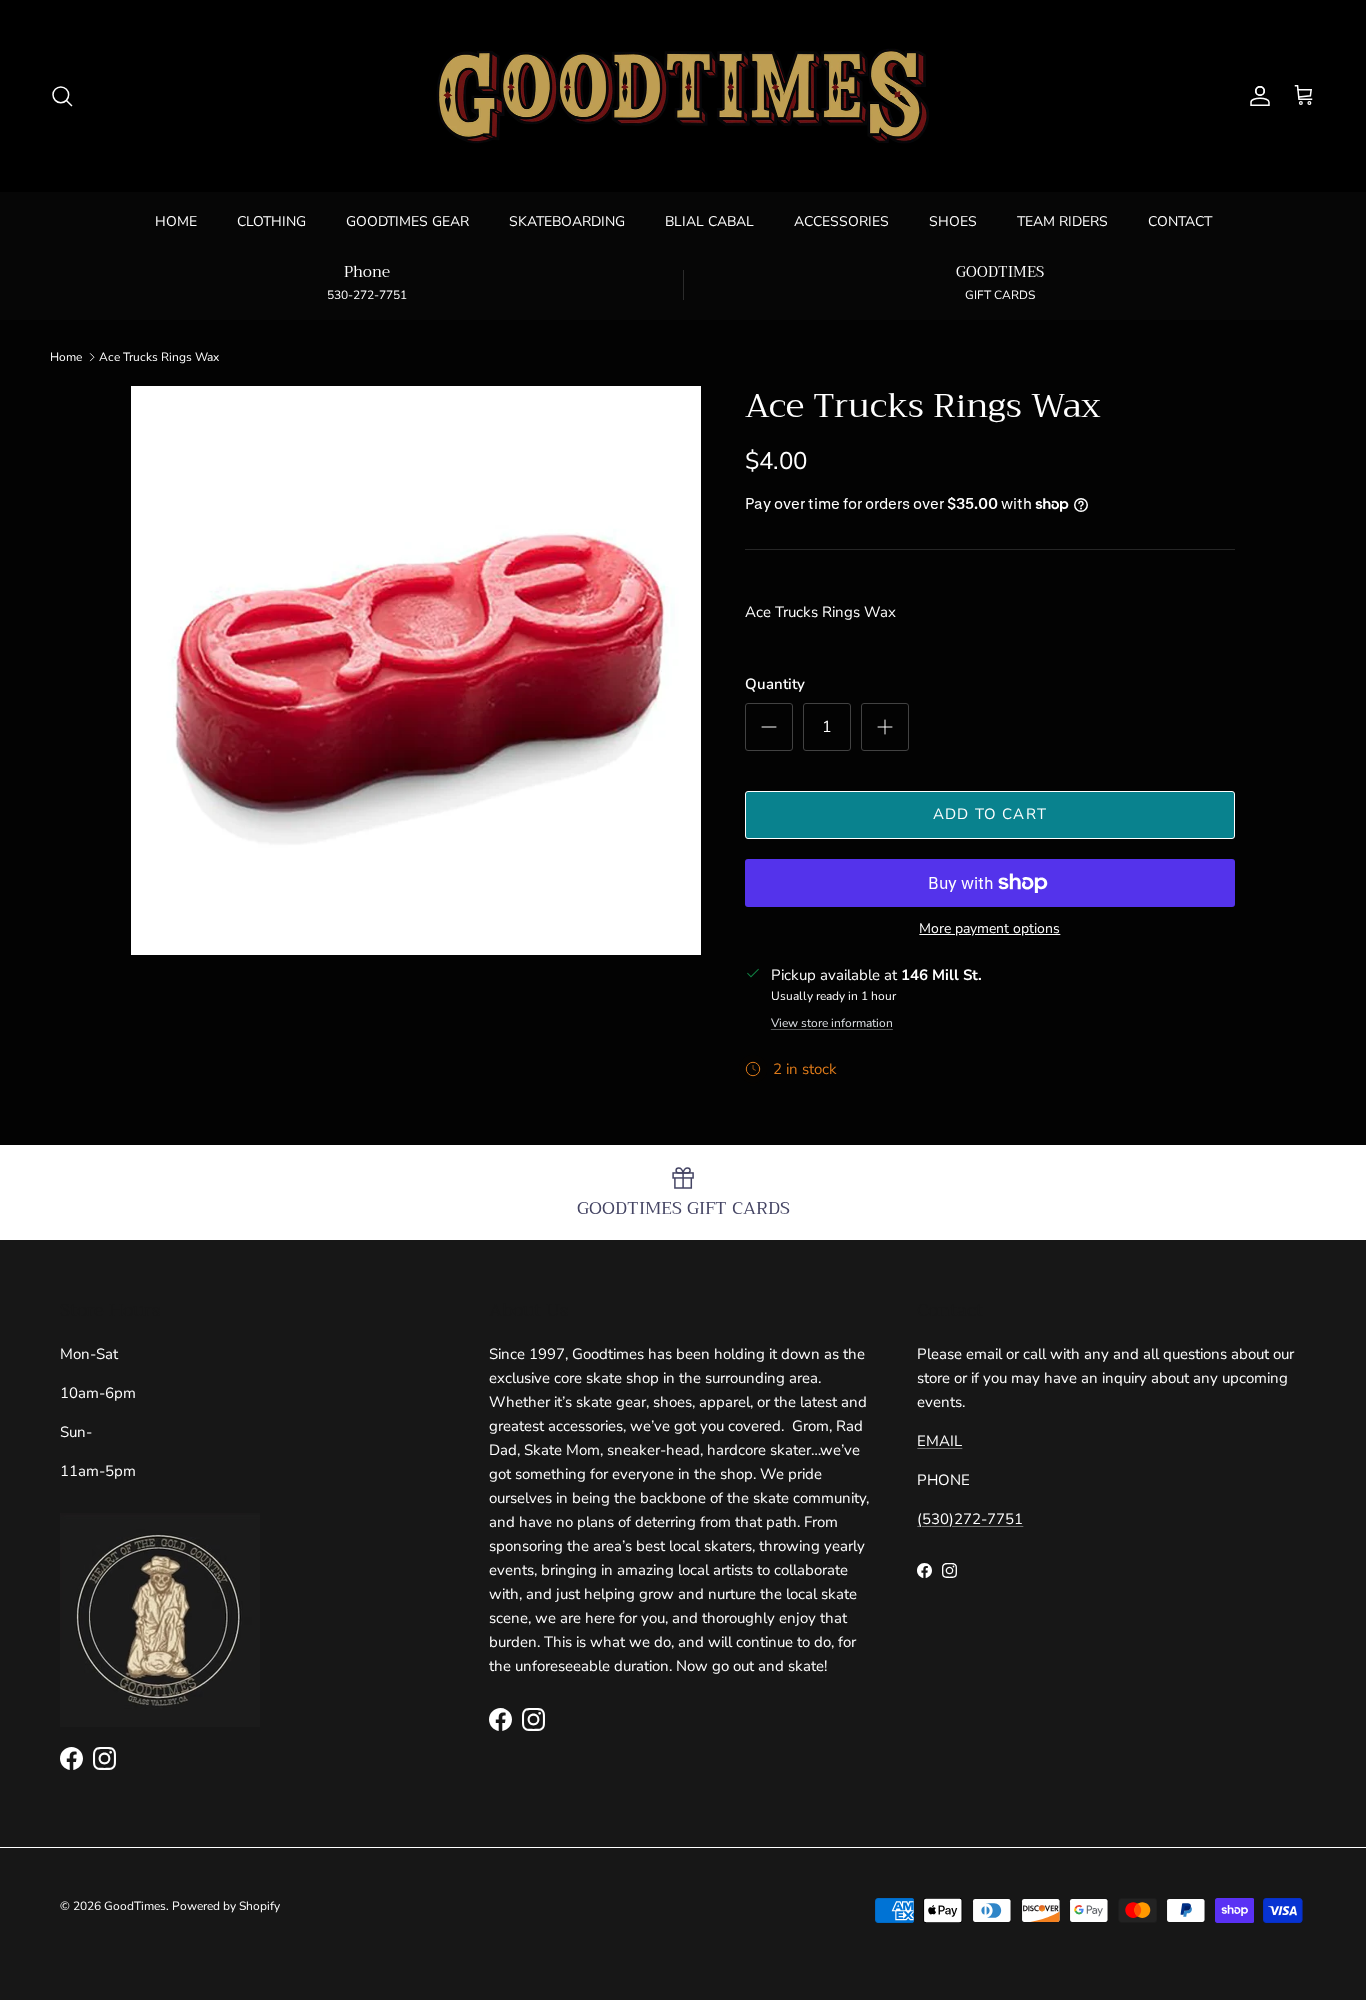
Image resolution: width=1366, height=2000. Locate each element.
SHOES (953, 221)
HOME (176, 221)
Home (66, 357)
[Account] (1256, 96)
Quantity (775, 684)
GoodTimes (135, 1906)
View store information (832, 1023)
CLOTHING (271, 221)
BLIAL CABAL (709, 221)
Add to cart (990, 814)
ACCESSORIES (841, 221)
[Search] (62, 96)
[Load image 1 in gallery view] (416, 671)
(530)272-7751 (970, 1519)
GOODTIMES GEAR (407, 221)
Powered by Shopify (226, 1906)
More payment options (989, 929)
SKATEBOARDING (567, 221)
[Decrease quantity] (769, 727)
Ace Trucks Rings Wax (159, 357)
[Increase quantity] (885, 727)
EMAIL (939, 1441)
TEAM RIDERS (1062, 221)
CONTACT (1180, 221)
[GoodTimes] (683, 96)
